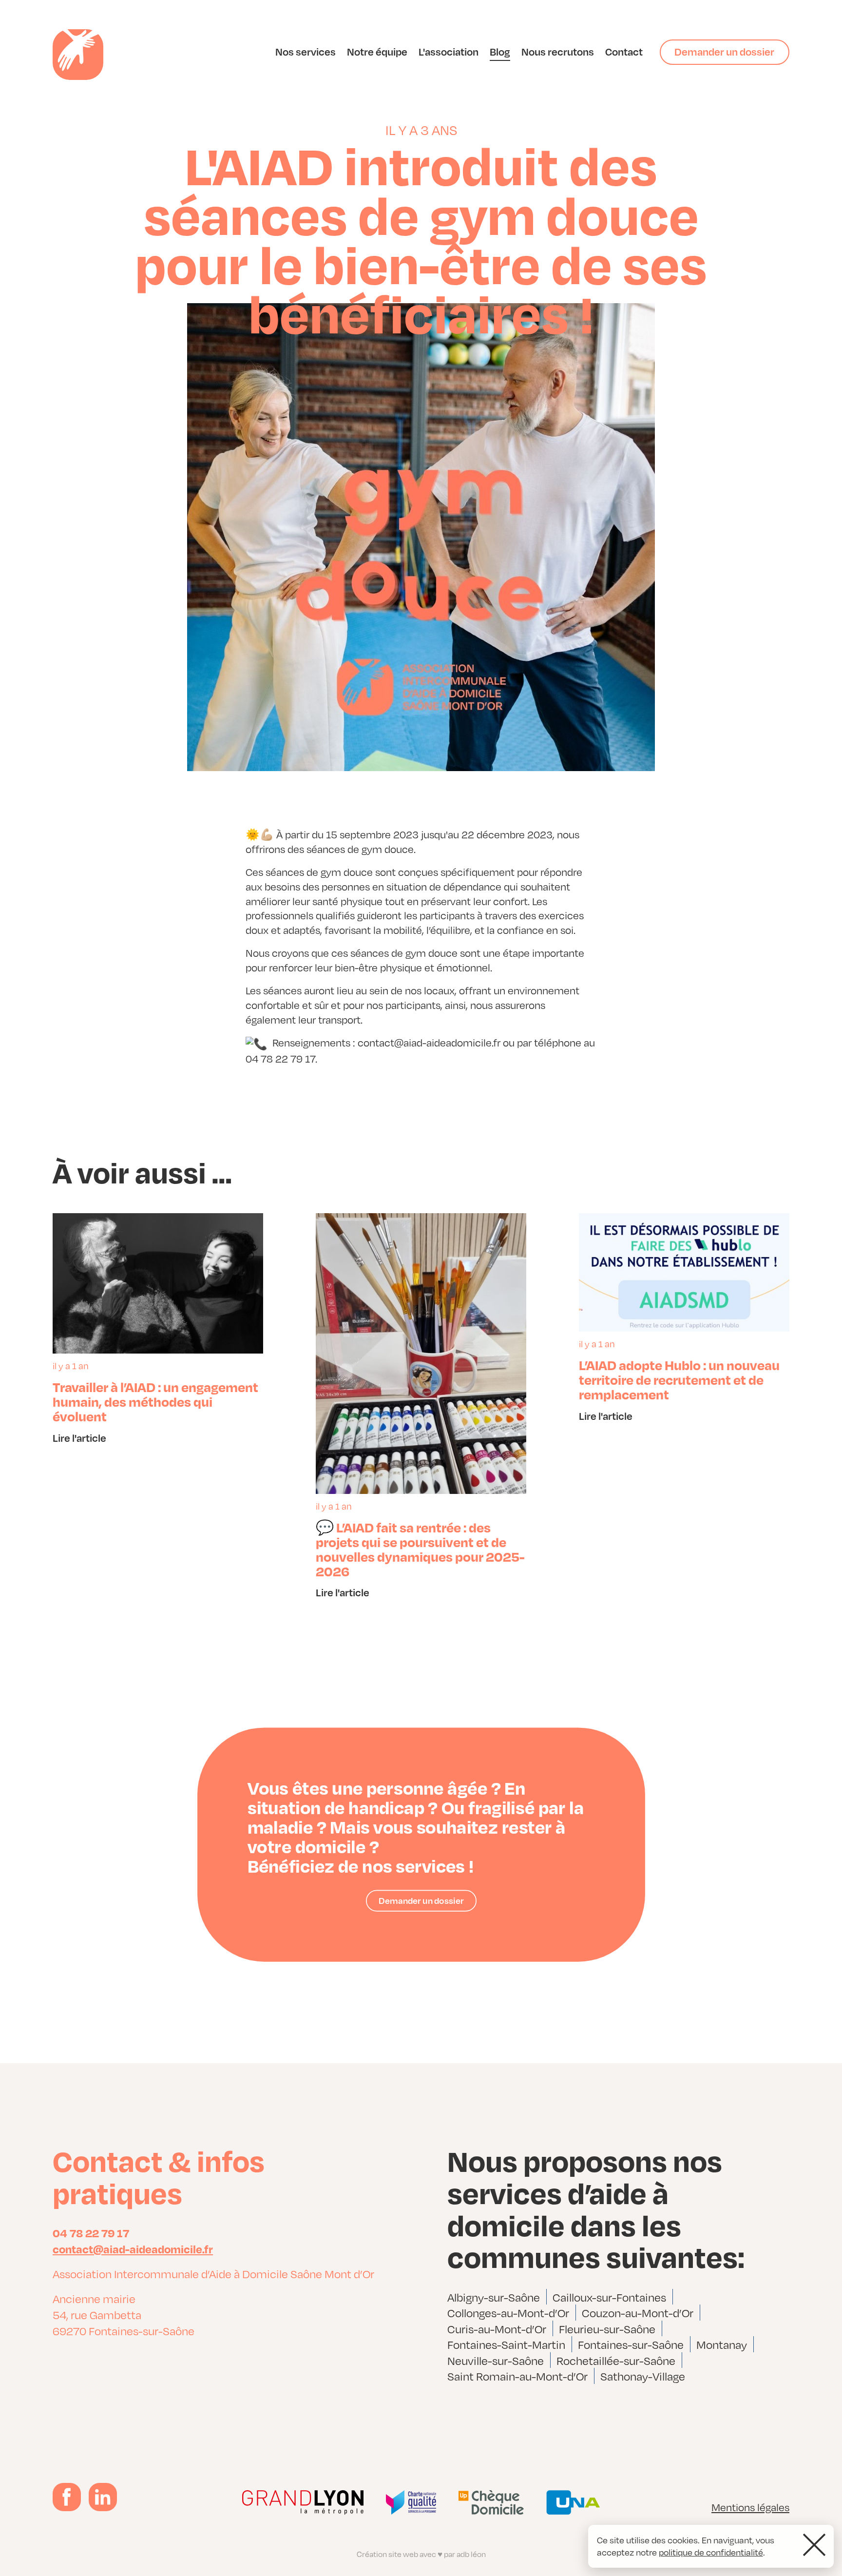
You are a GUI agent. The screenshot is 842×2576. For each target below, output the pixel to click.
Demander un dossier (724, 51)
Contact (624, 51)
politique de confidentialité (711, 2552)
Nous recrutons (558, 51)
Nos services (306, 51)
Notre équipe (377, 51)
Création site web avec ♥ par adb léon (421, 2554)
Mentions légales (750, 2507)
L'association (449, 51)
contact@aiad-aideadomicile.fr (133, 2248)
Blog (500, 51)
